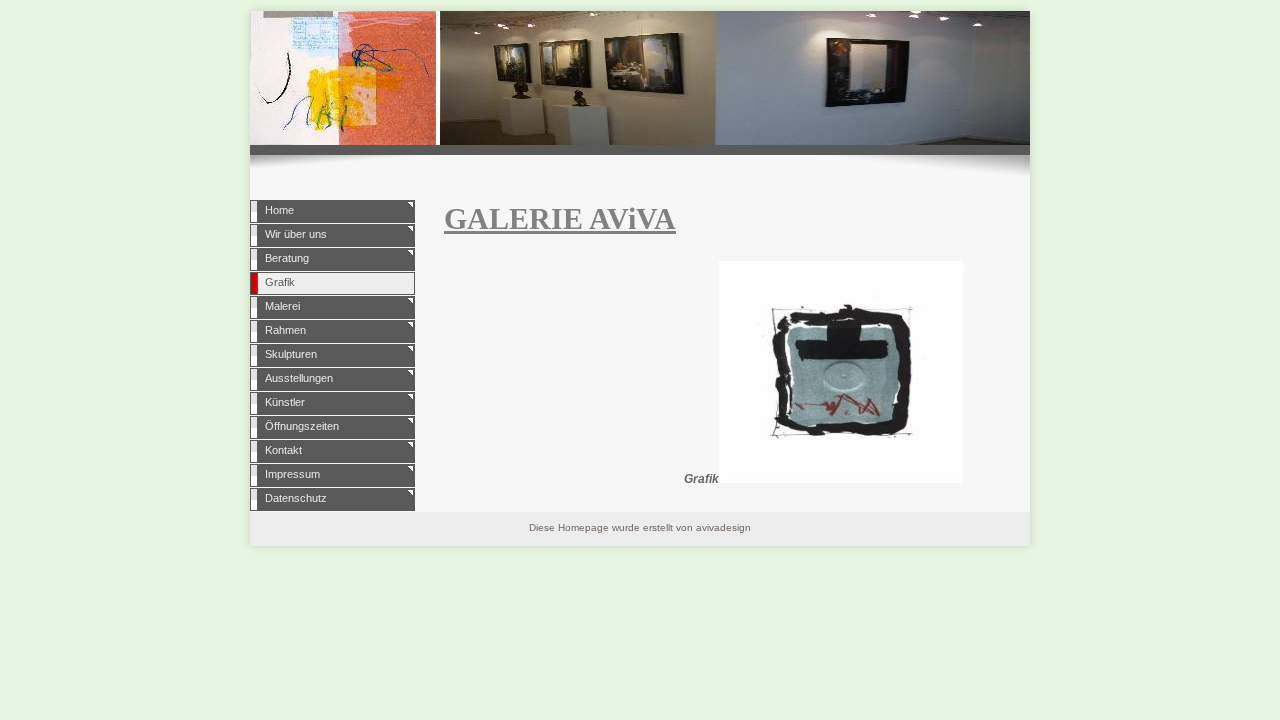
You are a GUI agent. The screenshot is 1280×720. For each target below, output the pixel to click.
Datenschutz (296, 498)
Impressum (292, 474)
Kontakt (283, 450)
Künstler (285, 402)
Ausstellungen (299, 378)
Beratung (287, 258)
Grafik (280, 282)
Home (279, 210)
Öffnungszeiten (302, 426)
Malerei (282, 306)
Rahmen (285, 330)
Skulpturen (291, 354)
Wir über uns (296, 234)
